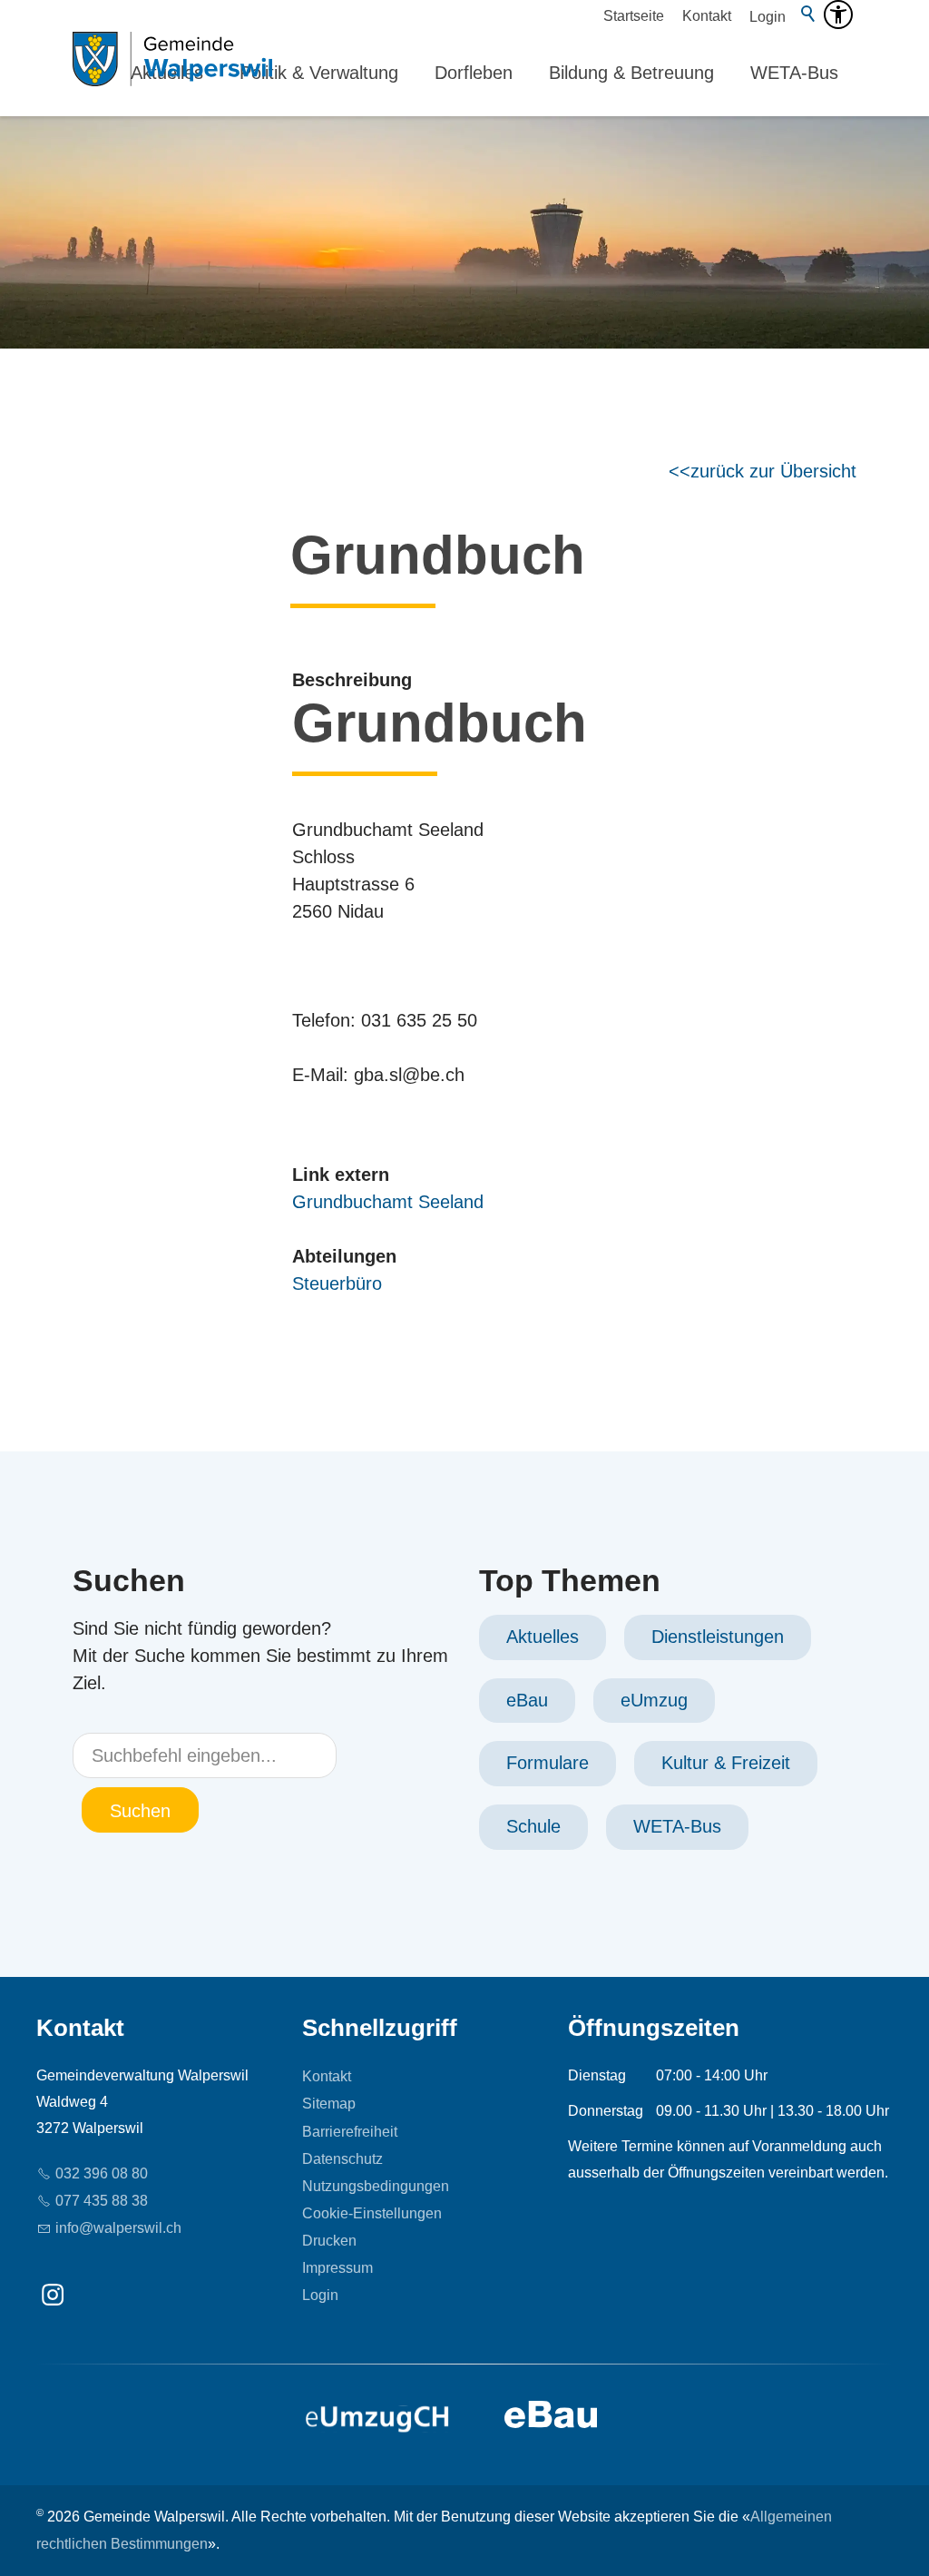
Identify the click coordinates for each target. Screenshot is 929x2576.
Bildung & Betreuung (631, 73)
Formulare (548, 1763)
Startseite (634, 16)
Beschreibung (352, 680)
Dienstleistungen (718, 1637)
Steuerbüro (337, 1283)
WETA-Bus (794, 73)
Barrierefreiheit (350, 2132)
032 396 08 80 (102, 2173)
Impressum (337, 2268)
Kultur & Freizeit (726, 1763)
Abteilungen (344, 1256)
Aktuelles (543, 1637)
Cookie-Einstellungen (372, 2213)
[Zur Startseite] (172, 73)
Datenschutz (342, 2159)
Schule (533, 1826)
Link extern (341, 1175)
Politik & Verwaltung (319, 73)
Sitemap (329, 2104)
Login (768, 17)
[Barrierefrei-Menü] (838, 15)
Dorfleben (474, 73)
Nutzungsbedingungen (376, 2186)
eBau (527, 1700)
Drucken (329, 2241)
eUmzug (654, 1700)
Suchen (140, 1811)
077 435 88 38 (102, 2201)
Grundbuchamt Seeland (388, 1202)
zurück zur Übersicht (773, 471)
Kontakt (707, 16)
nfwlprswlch (120, 2228)
